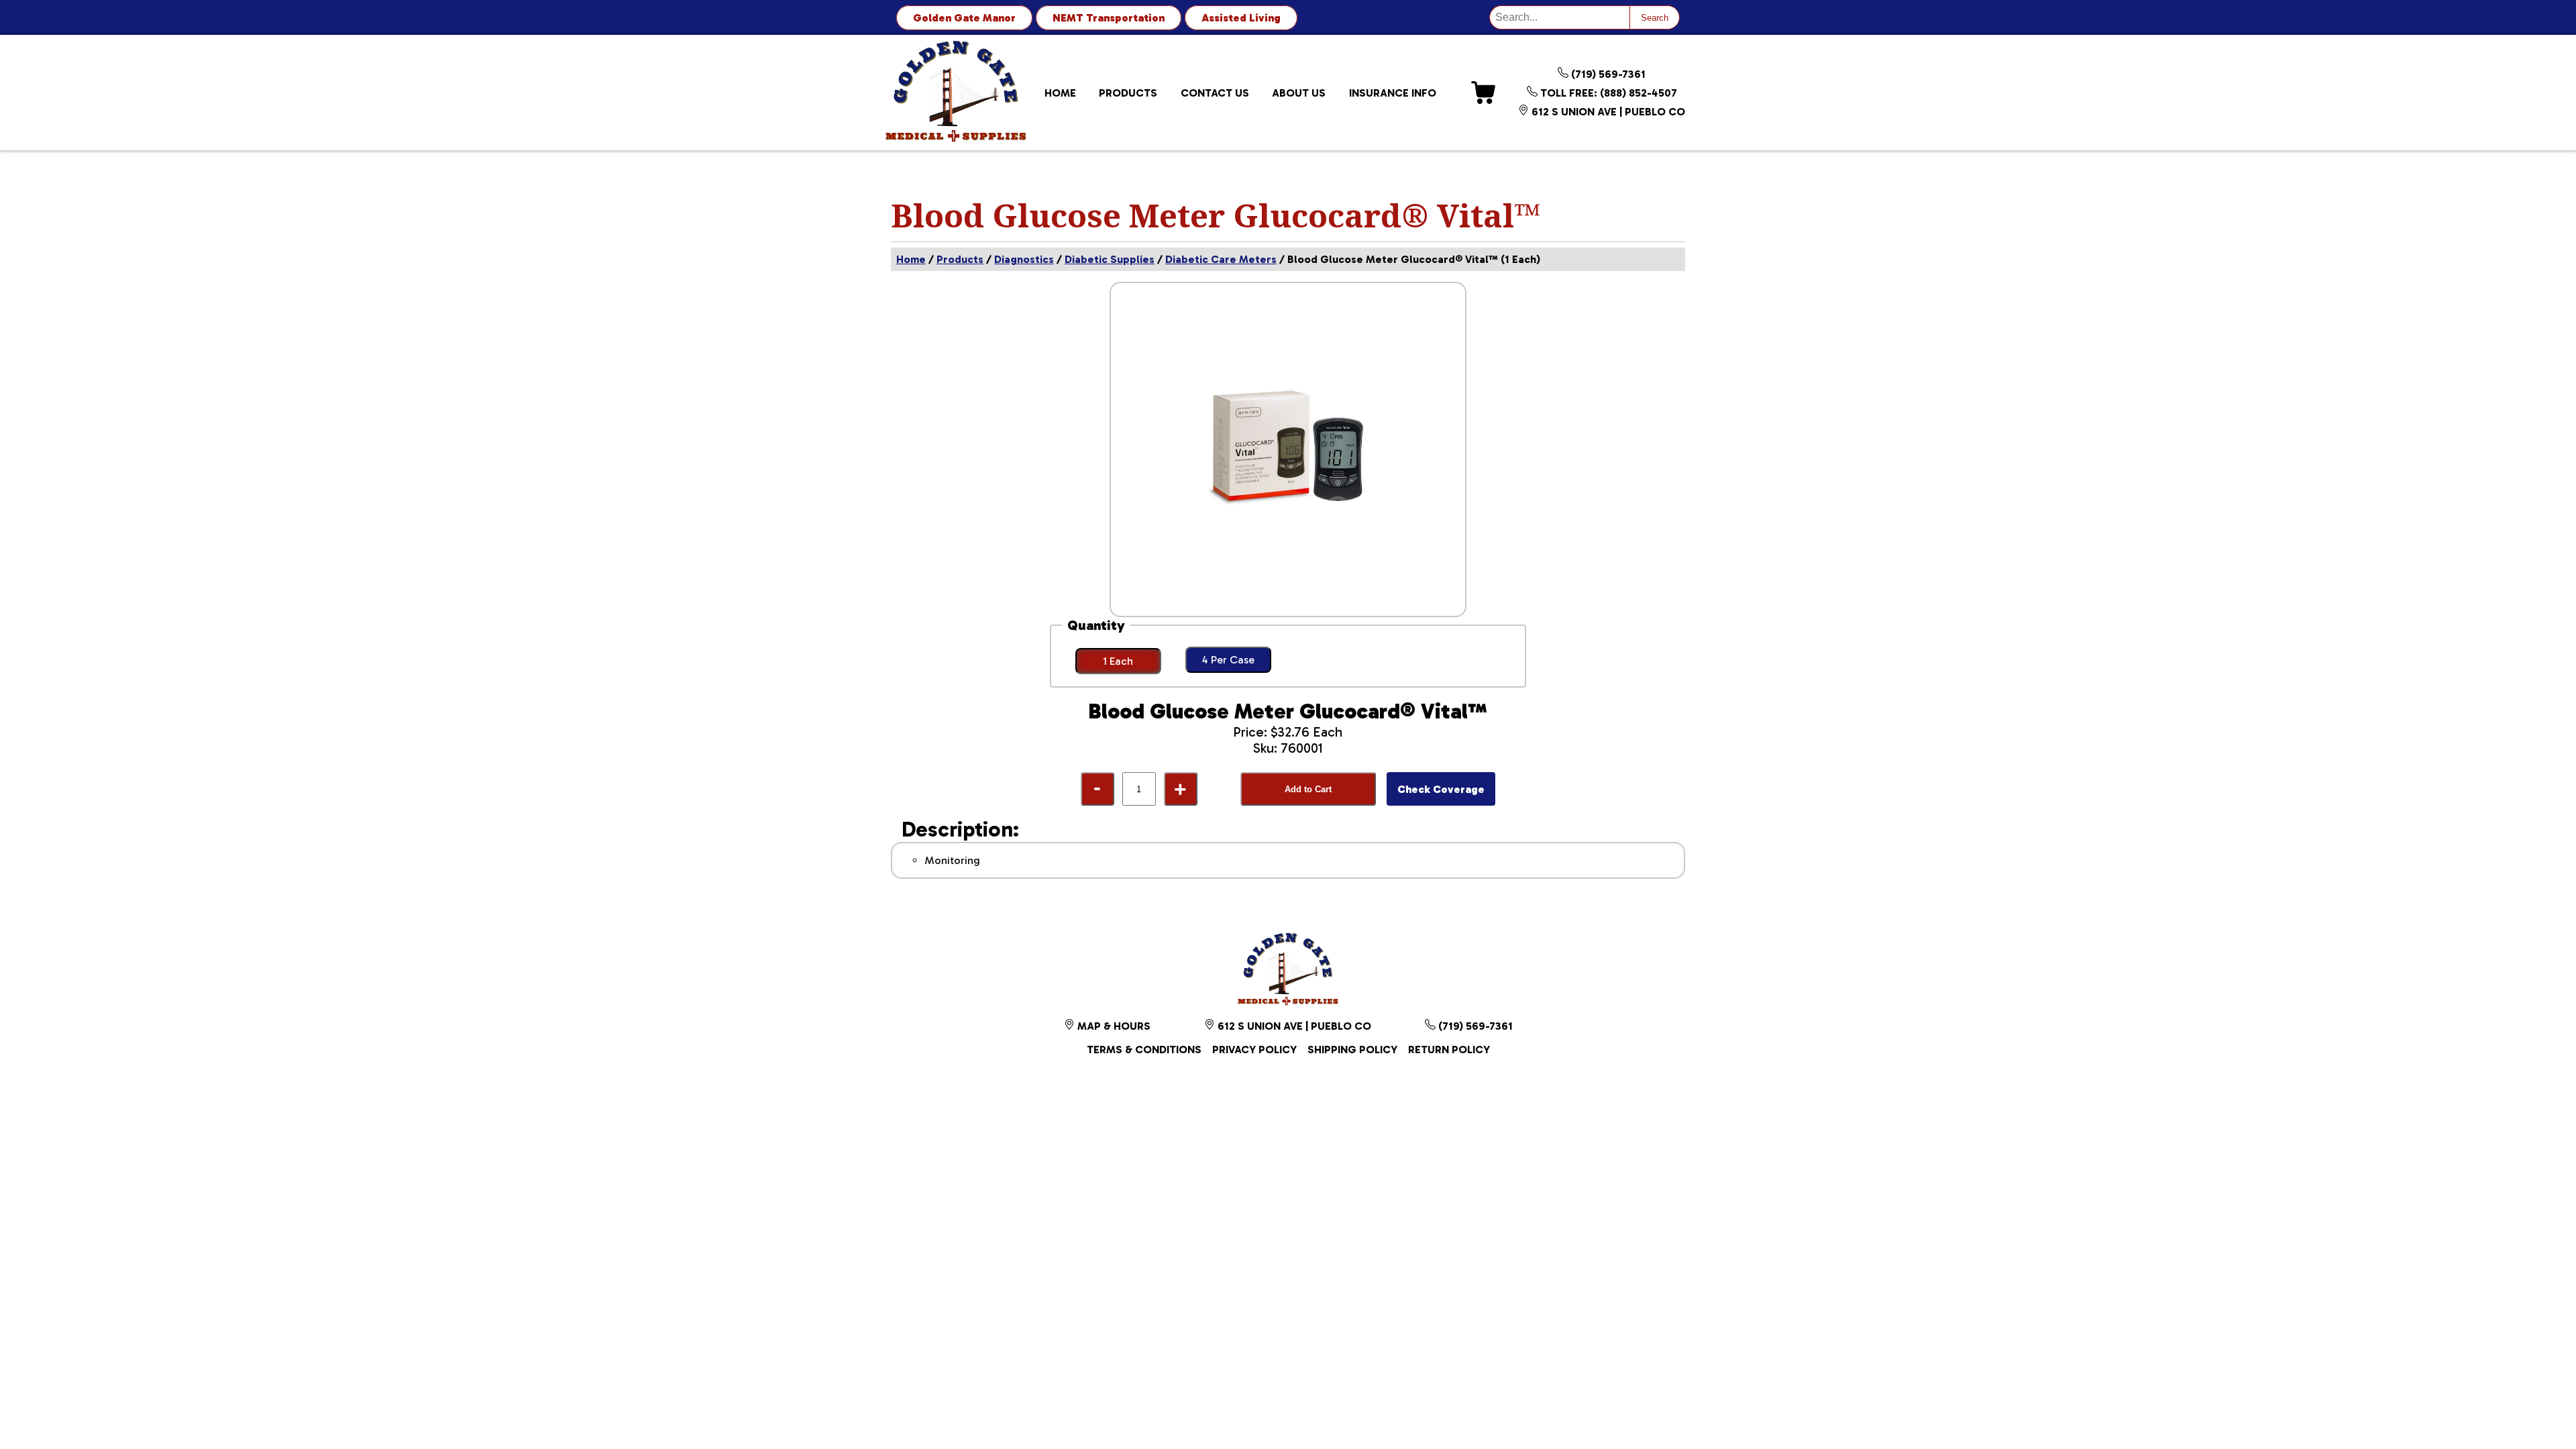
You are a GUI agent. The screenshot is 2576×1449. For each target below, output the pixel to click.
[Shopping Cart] (1483, 93)
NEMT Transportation (1109, 18)
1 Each (1118, 661)
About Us (1299, 93)
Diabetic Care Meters (1221, 259)
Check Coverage (1441, 789)
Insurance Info (1393, 93)
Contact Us (1215, 93)
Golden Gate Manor (964, 18)
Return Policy (1449, 1050)
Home (1060, 93)
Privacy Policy (1254, 1050)
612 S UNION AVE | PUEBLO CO (1607, 112)
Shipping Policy (1352, 1050)
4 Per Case (1228, 660)
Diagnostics (1024, 259)
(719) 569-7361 (1607, 74)
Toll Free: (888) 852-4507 (1607, 93)
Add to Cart (1308, 789)
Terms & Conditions (1144, 1050)
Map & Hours (1113, 1026)
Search (1655, 18)
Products (1128, 93)
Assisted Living (1241, 18)
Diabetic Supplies (1110, 259)
